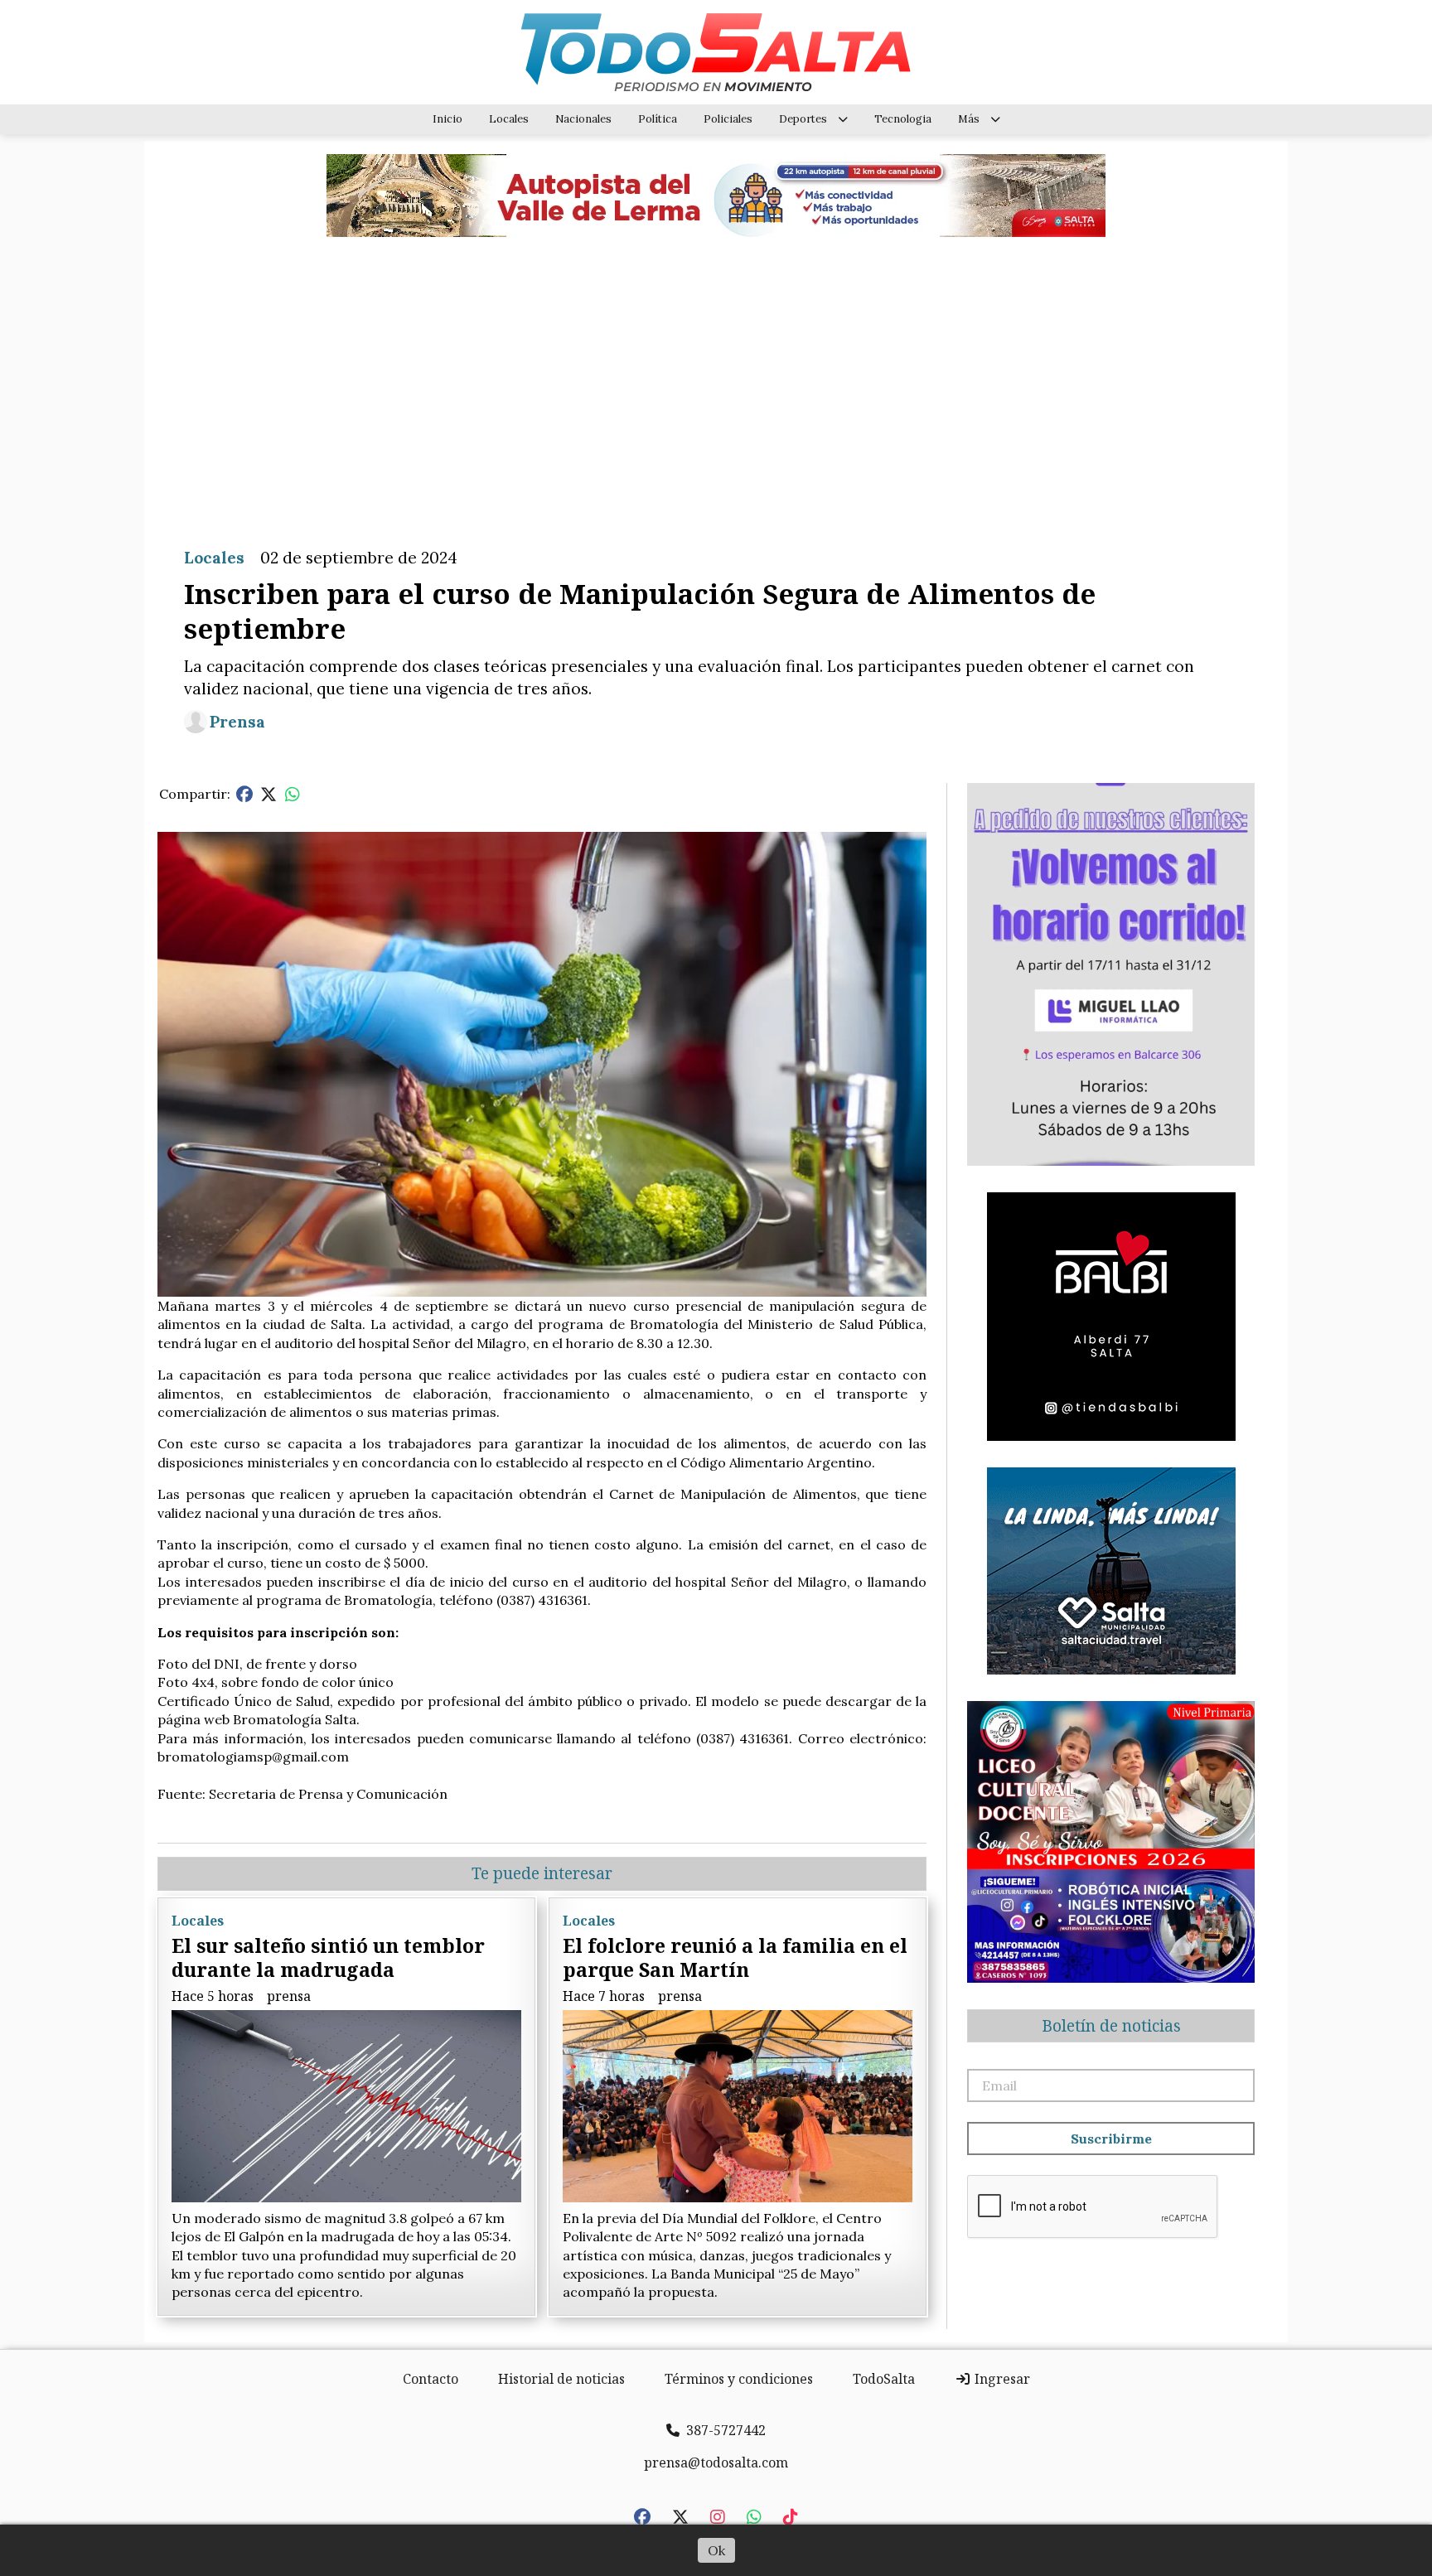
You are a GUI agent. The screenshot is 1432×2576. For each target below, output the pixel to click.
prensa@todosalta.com (716, 2462)
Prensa (237, 722)
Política (658, 119)
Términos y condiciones (739, 2379)
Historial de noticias (561, 2379)
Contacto (431, 2379)
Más (969, 119)
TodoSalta (884, 2379)
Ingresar (1001, 2379)
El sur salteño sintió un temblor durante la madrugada (328, 1957)
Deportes (803, 119)
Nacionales (583, 119)
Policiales (728, 119)
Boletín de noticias (1111, 2026)
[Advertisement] (716, 379)
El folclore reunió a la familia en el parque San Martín (735, 1957)
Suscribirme (1111, 2139)
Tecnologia (903, 119)
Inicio (447, 119)
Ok (716, 2550)
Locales (509, 119)
